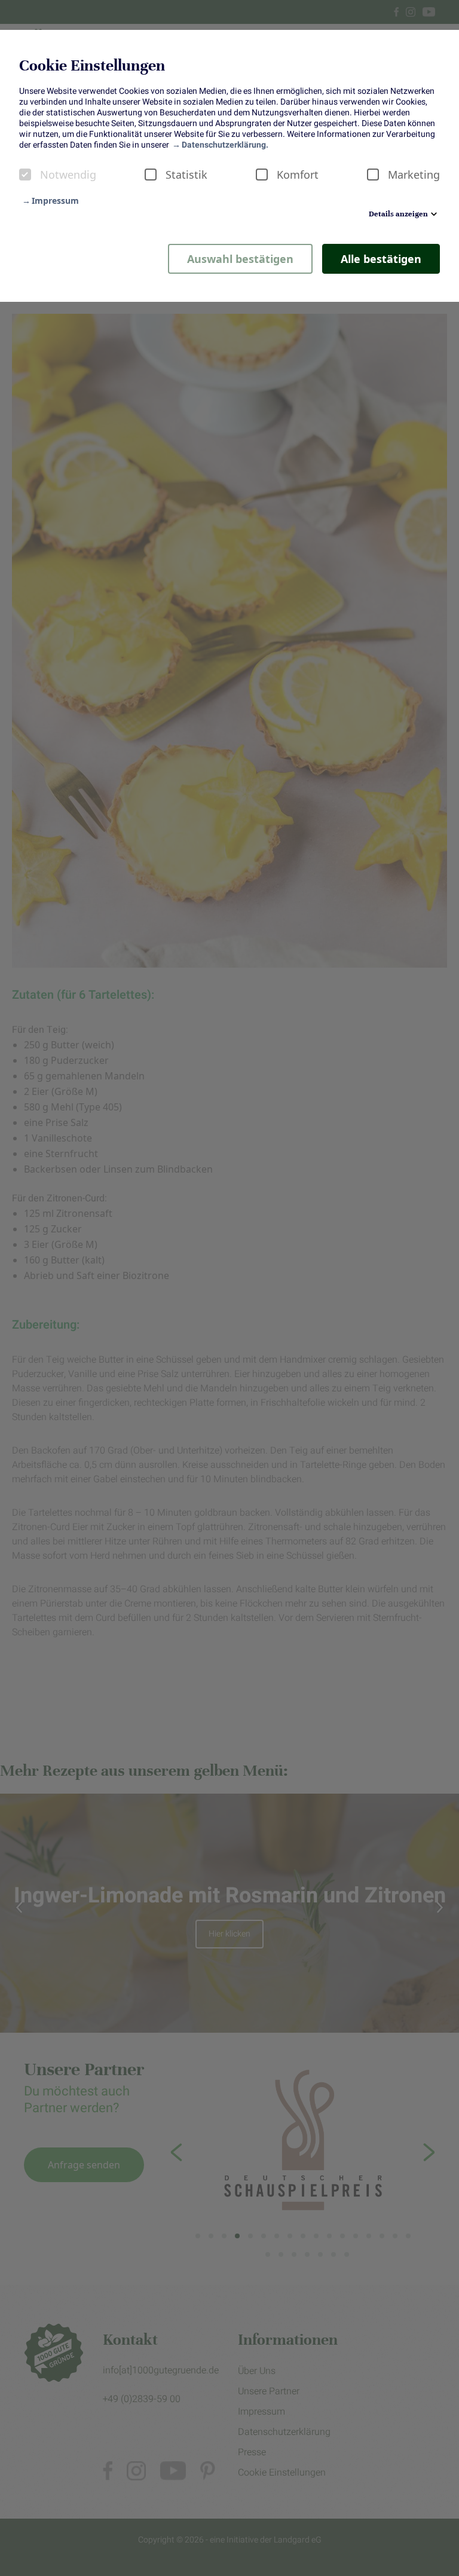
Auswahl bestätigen (240, 259)
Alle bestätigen (381, 259)
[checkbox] (25, 175)
